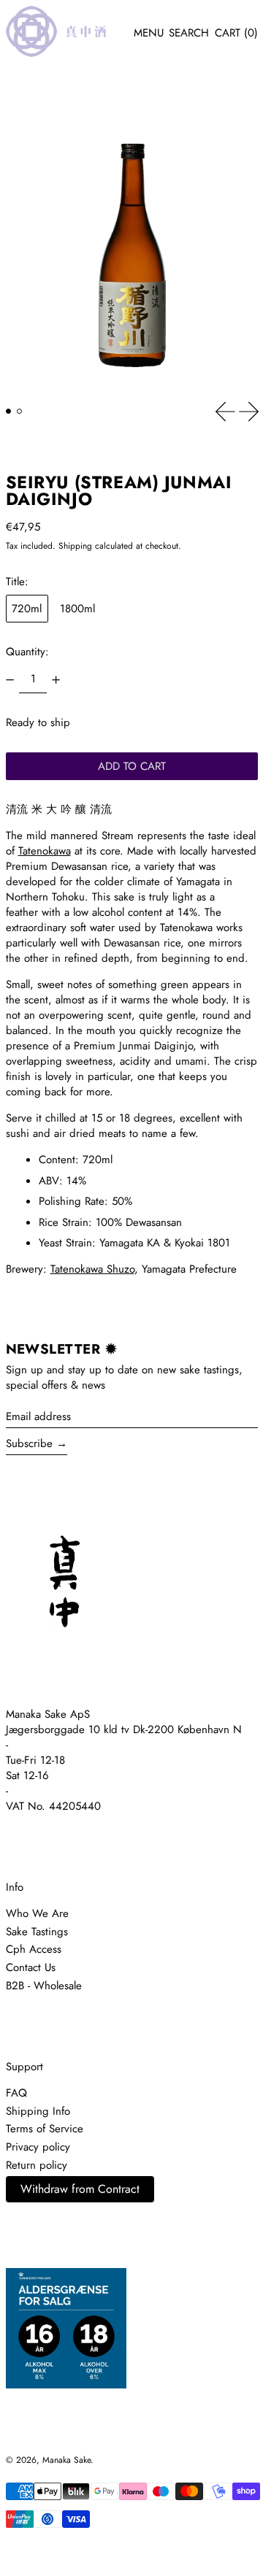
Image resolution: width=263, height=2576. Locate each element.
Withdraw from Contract (80, 2189)
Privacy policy (38, 2147)
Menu (149, 33)
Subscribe (29, 1443)
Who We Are (37, 1913)
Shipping (75, 546)
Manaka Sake (66, 2460)
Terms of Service (45, 2129)
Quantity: (27, 652)
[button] (189, 34)
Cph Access (34, 1949)
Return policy (37, 2165)
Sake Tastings (37, 1932)
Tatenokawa (45, 851)
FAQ (16, 2093)
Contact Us (31, 1967)
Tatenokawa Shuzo (92, 1269)
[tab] (9, 412)
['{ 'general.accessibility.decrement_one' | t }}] (9, 679)
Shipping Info (38, 2111)
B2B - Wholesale (44, 1986)
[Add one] (56, 679)
